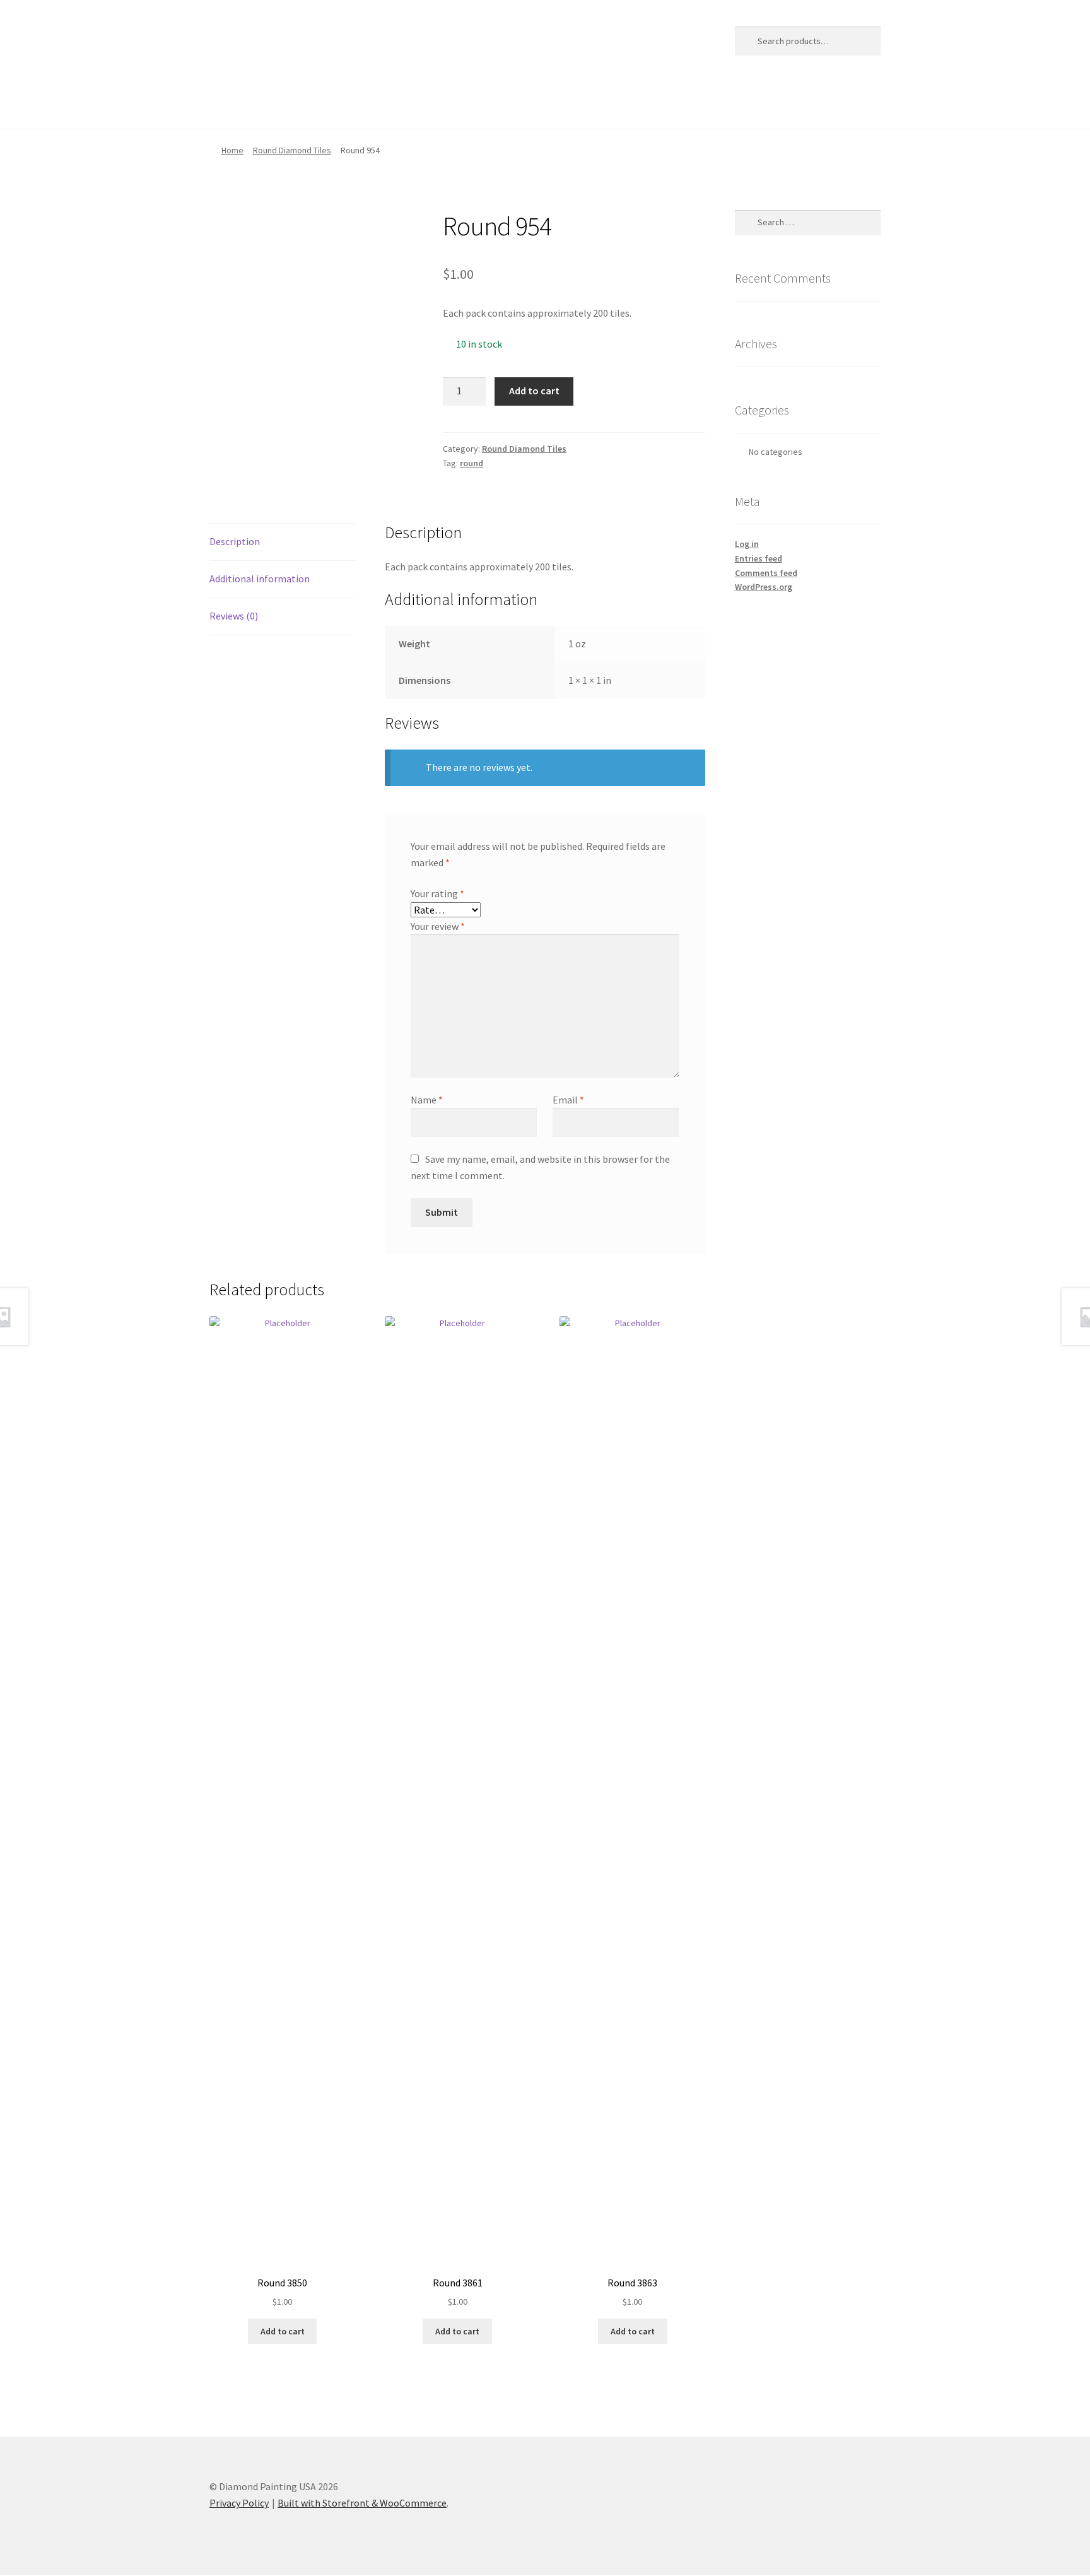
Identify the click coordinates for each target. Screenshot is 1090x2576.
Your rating (437, 893)
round (472, 463)
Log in (747, 544)
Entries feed (759, 558)
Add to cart (534, 391)
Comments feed (766, 573)
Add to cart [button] (283, 2331)
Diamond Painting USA (302, 38)
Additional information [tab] (260, 579)
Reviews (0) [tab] (234, 616)
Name (427, 1100)
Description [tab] (235, 541)
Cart (266, 103)
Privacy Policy (460, 103)
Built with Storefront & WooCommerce (362, 2503)
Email (568, 1100)
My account (384, 103)
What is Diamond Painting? (570, 103)
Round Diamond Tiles (292, 150)
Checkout (318, 103)
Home (223, 103)
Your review (438, 926)
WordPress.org (764, 587)
